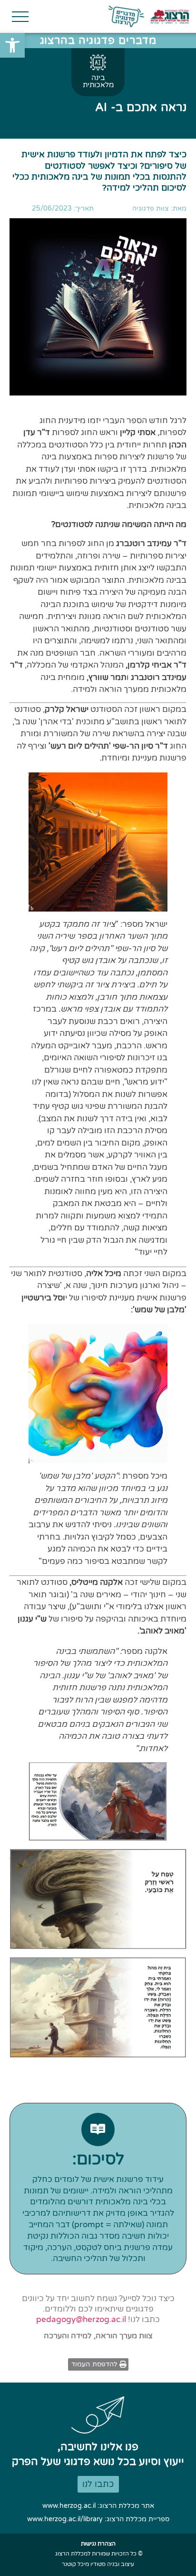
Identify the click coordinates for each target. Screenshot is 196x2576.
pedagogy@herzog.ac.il (81, 2319)
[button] (12, 45)
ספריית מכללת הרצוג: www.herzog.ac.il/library (98, 2519)
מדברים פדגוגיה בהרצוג (98, 41)
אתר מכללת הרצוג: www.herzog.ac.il (98, 2506)
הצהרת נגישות (98, 2544)
